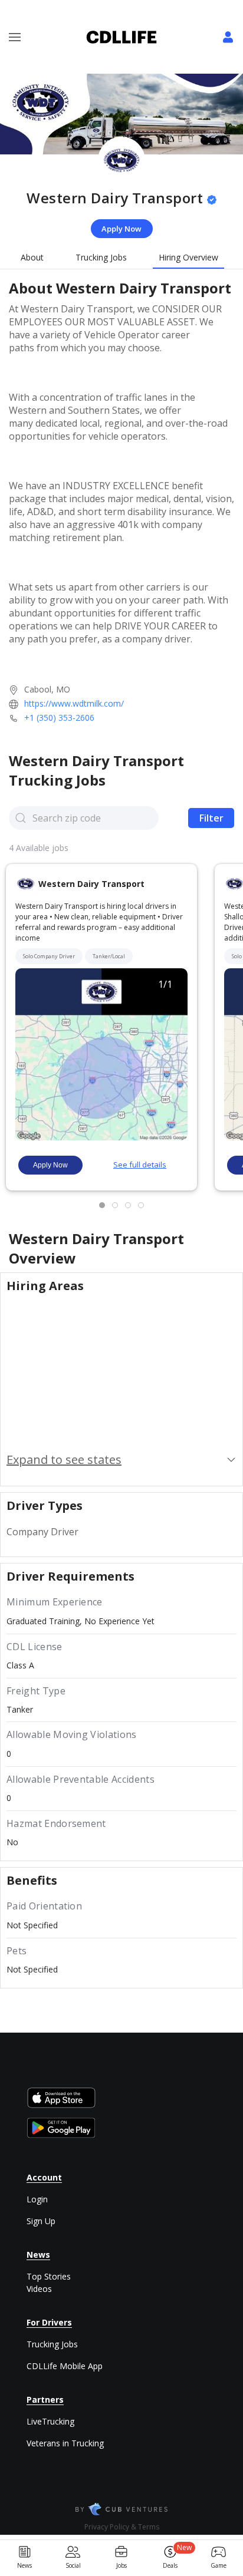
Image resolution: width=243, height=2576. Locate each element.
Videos (39, 2289)
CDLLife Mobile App (65, 2366)
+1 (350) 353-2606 (59, 718)
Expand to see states (64, 1459)
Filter (211, 818)
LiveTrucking (50, 2421)
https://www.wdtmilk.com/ (74, 703)
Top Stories (49, 2276)
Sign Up (41, 2221)
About (32, 257)
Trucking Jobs (101, 257)
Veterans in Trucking (65, 2443)
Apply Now (121, 229)
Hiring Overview (188, 257)
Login (37, 2199)
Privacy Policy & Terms (122, 2527)
